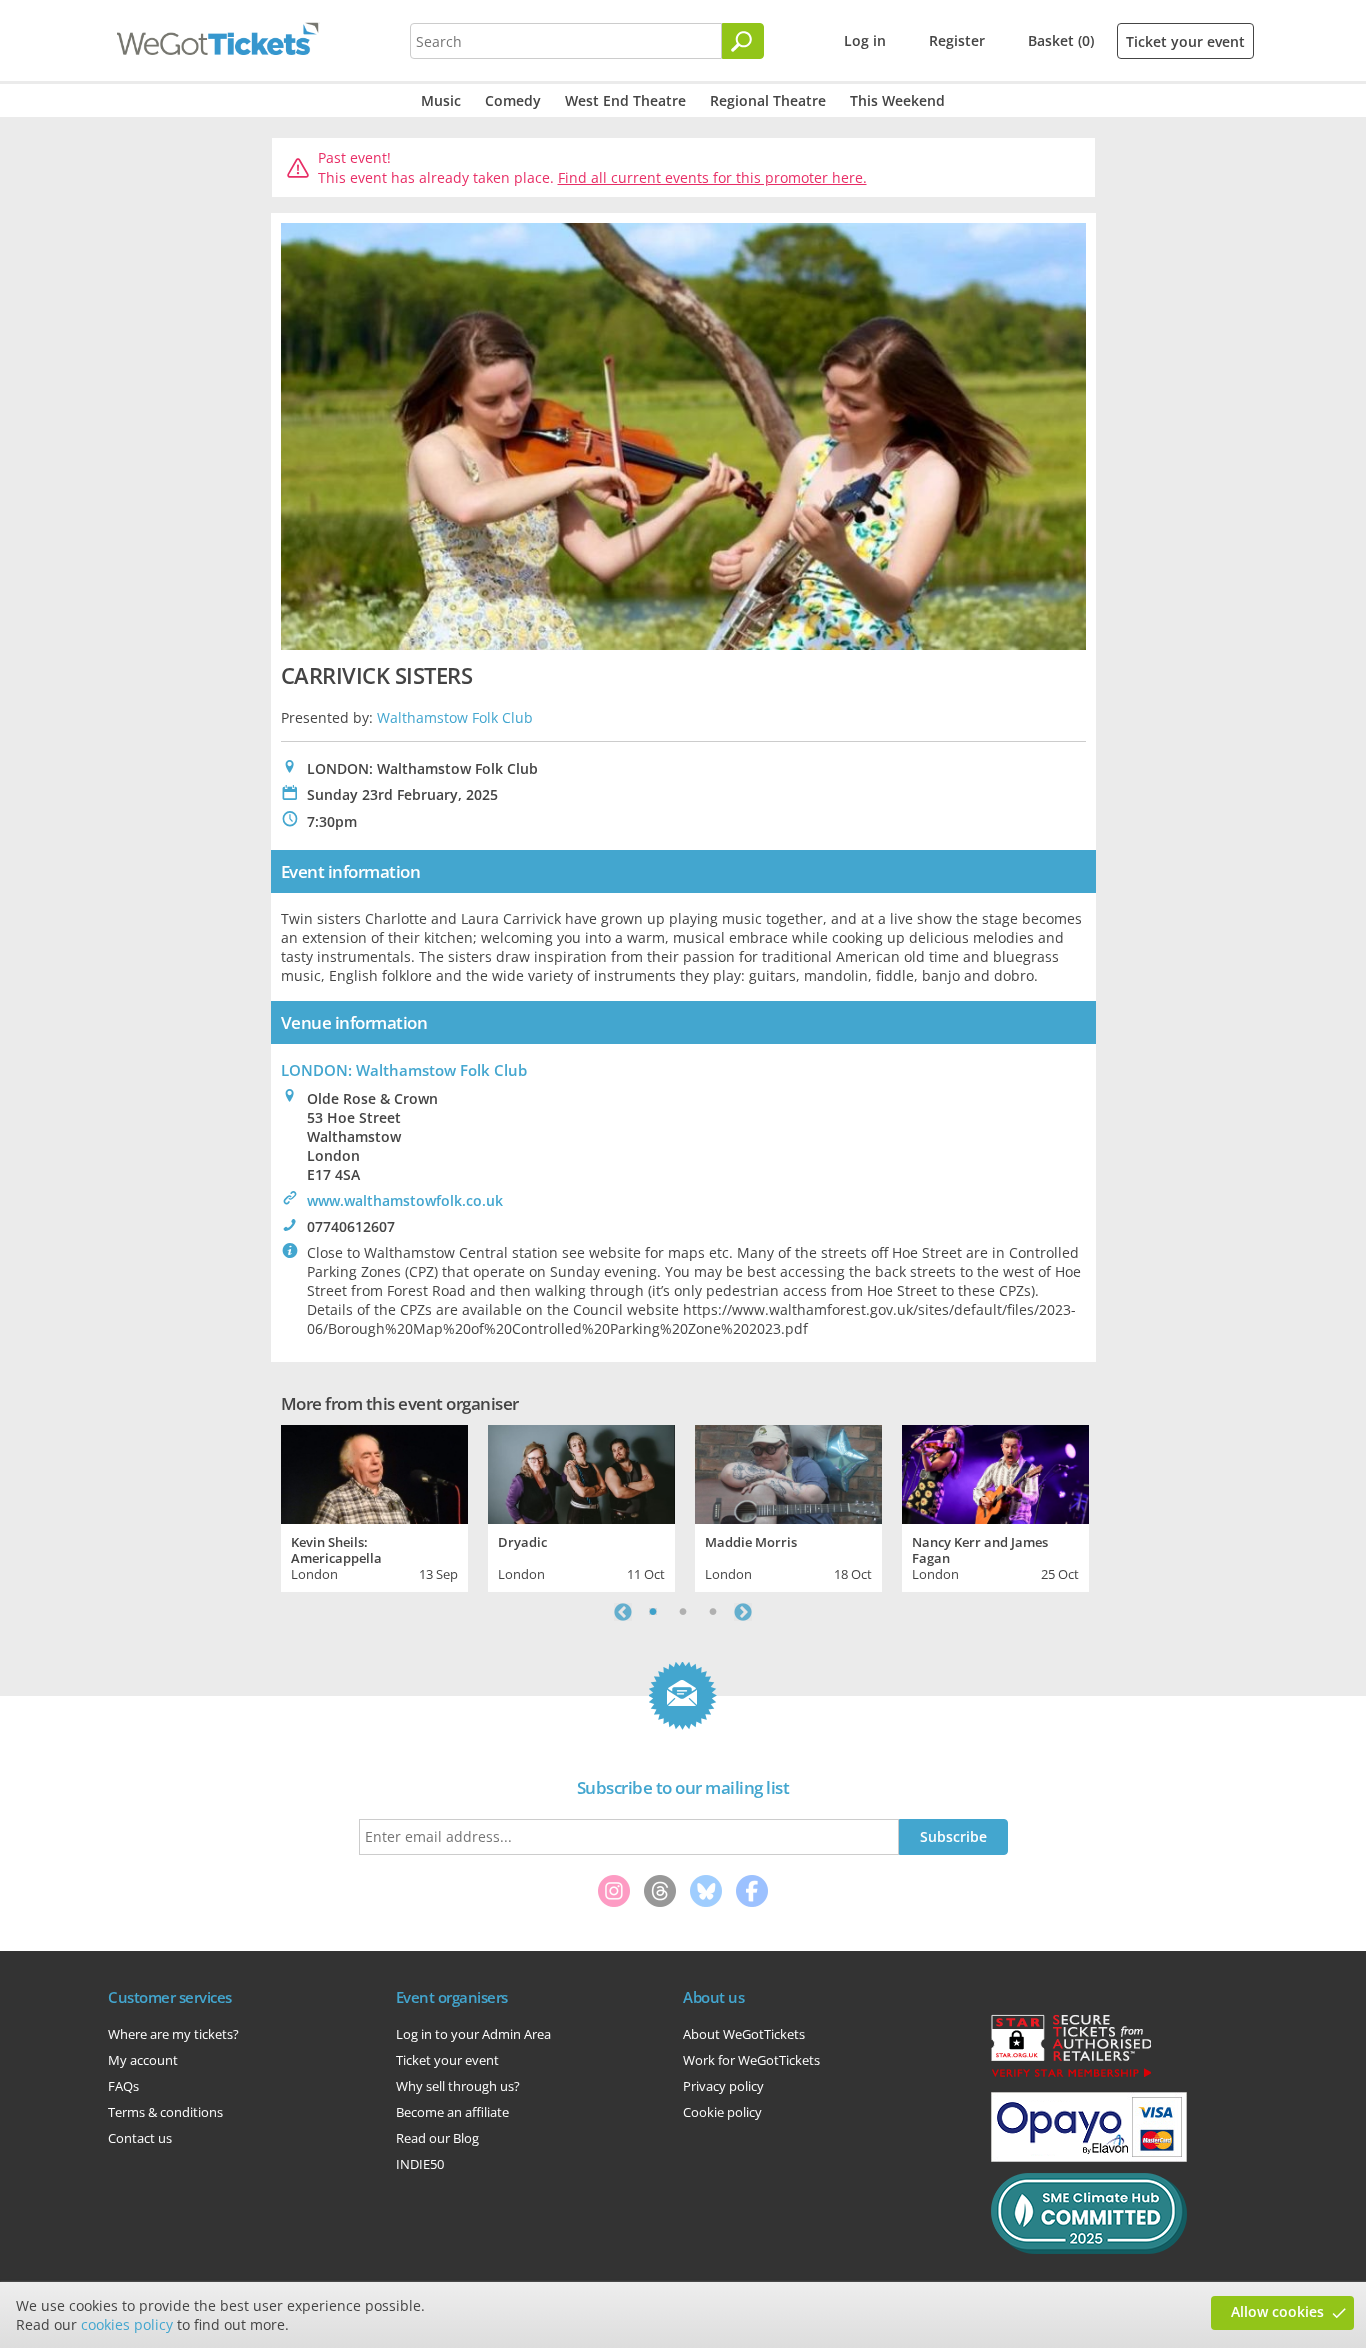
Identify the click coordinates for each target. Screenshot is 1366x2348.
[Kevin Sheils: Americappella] (374, 1472)
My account (143, 2060)
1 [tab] (653, 1612)
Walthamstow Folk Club (455, 717)
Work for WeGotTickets (751, 2060)
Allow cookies (1277, 2311)
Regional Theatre (768, 100)
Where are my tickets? (173, 2034)
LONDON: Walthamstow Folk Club (404, 1070)
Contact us (140, 2138)
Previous (623, 1612)
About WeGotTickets (744, 2034)
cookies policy (127, 2324)
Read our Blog (437, 2138)
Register (957, 40)
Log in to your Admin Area (473, 2034)
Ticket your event (1185, 41)
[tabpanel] (374, 1506)
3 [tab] (713, 1612)
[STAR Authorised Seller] (1071, 2076)
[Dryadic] (581, 1472)
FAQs (123, 2086)
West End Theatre (625, 100)
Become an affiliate (452, 2112)
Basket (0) (1061, 40)
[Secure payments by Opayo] (1089, 2157)
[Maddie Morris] (788, 1472)
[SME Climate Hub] (1089, 2249)
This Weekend (897, 100)
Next (743, 1612)
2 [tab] (683, 1612)
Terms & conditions (165, 2112)
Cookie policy (722, 2112)
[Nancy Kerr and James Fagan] (995, 1472)
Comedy (513, 100)
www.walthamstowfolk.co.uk (405, 1200)
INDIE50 (420, 2164)
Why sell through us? (458, 2086)
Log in (865, 40)
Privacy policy (723, 2086)
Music (441, 100)
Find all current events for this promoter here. (712, 177)
